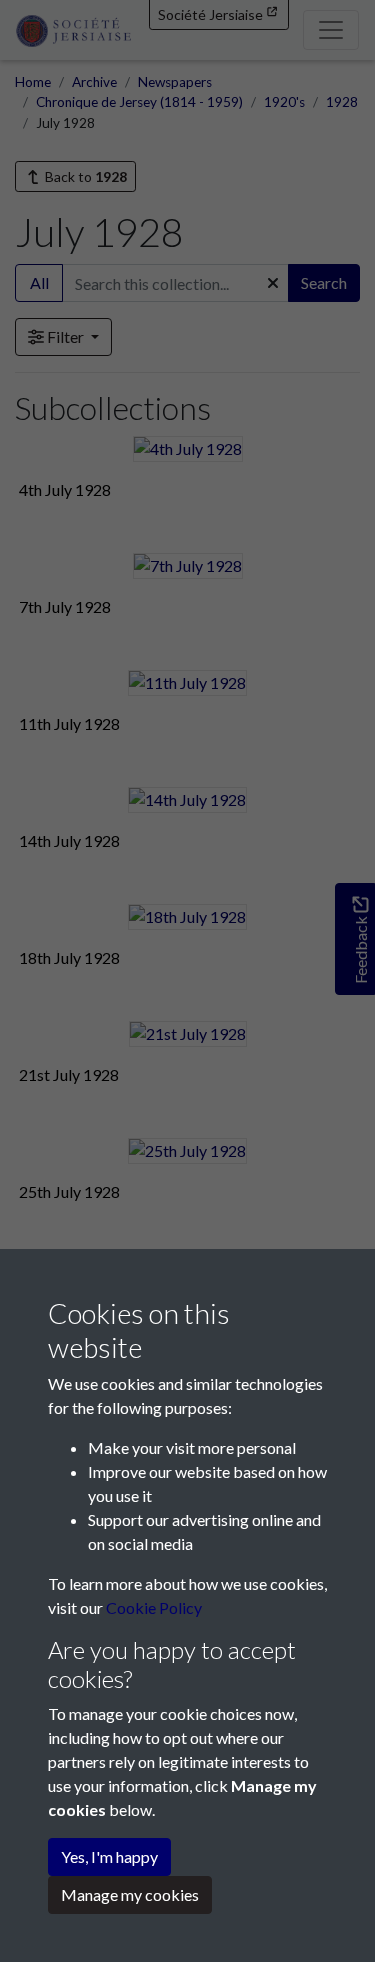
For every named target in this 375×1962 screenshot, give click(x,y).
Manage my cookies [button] (130, 1894)
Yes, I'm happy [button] (109, 1856)
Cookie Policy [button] (154, 1607)
